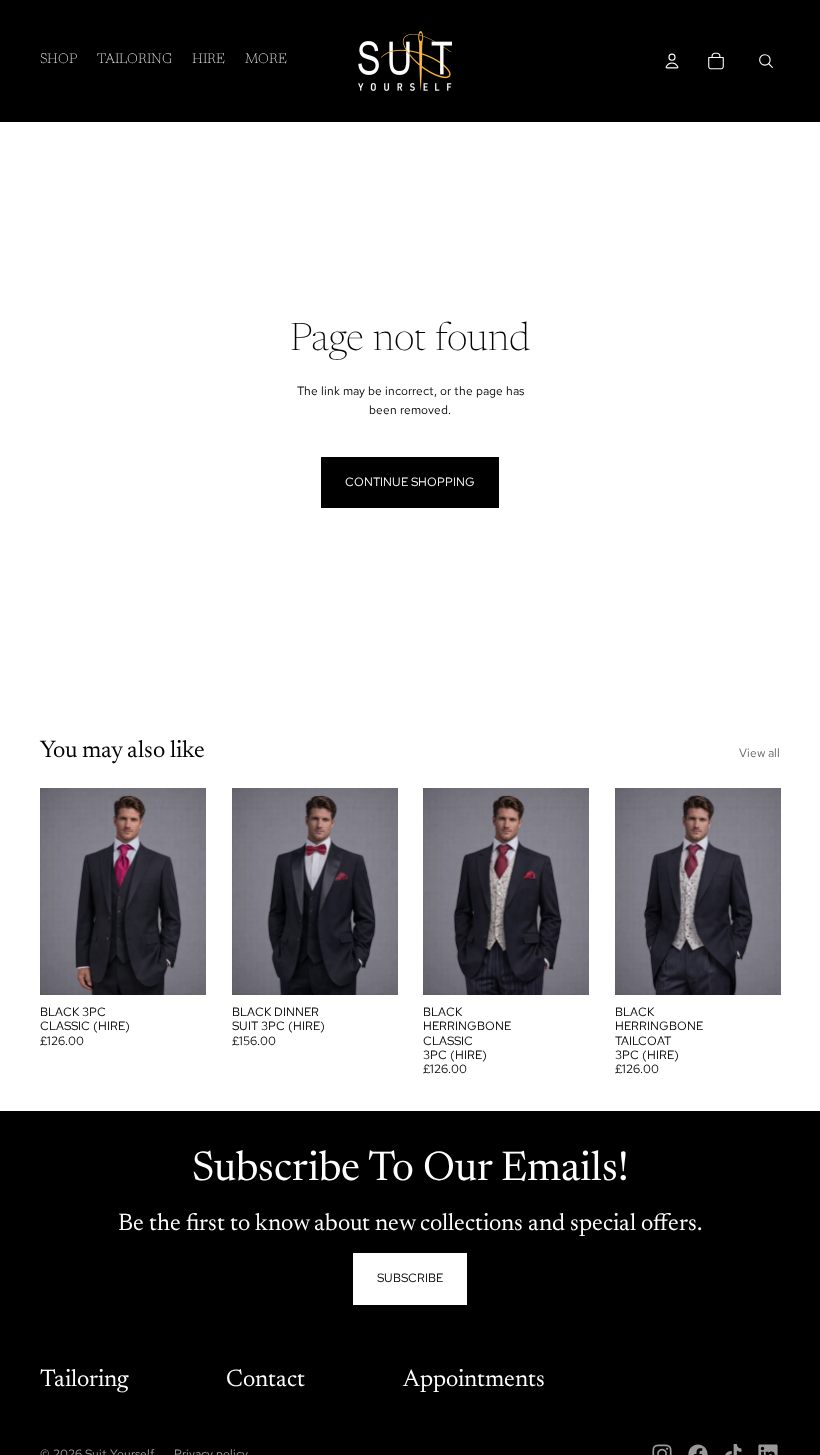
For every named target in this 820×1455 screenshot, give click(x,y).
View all (759, 753)
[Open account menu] (672, 61)
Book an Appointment (171, 1395)
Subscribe (410, 1278)
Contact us (166, 1373)
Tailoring (84, 1380)
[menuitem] (266, 61)
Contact (265, 1380)
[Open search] (766, 61)
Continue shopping (410, 482)
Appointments (474, 1380)
